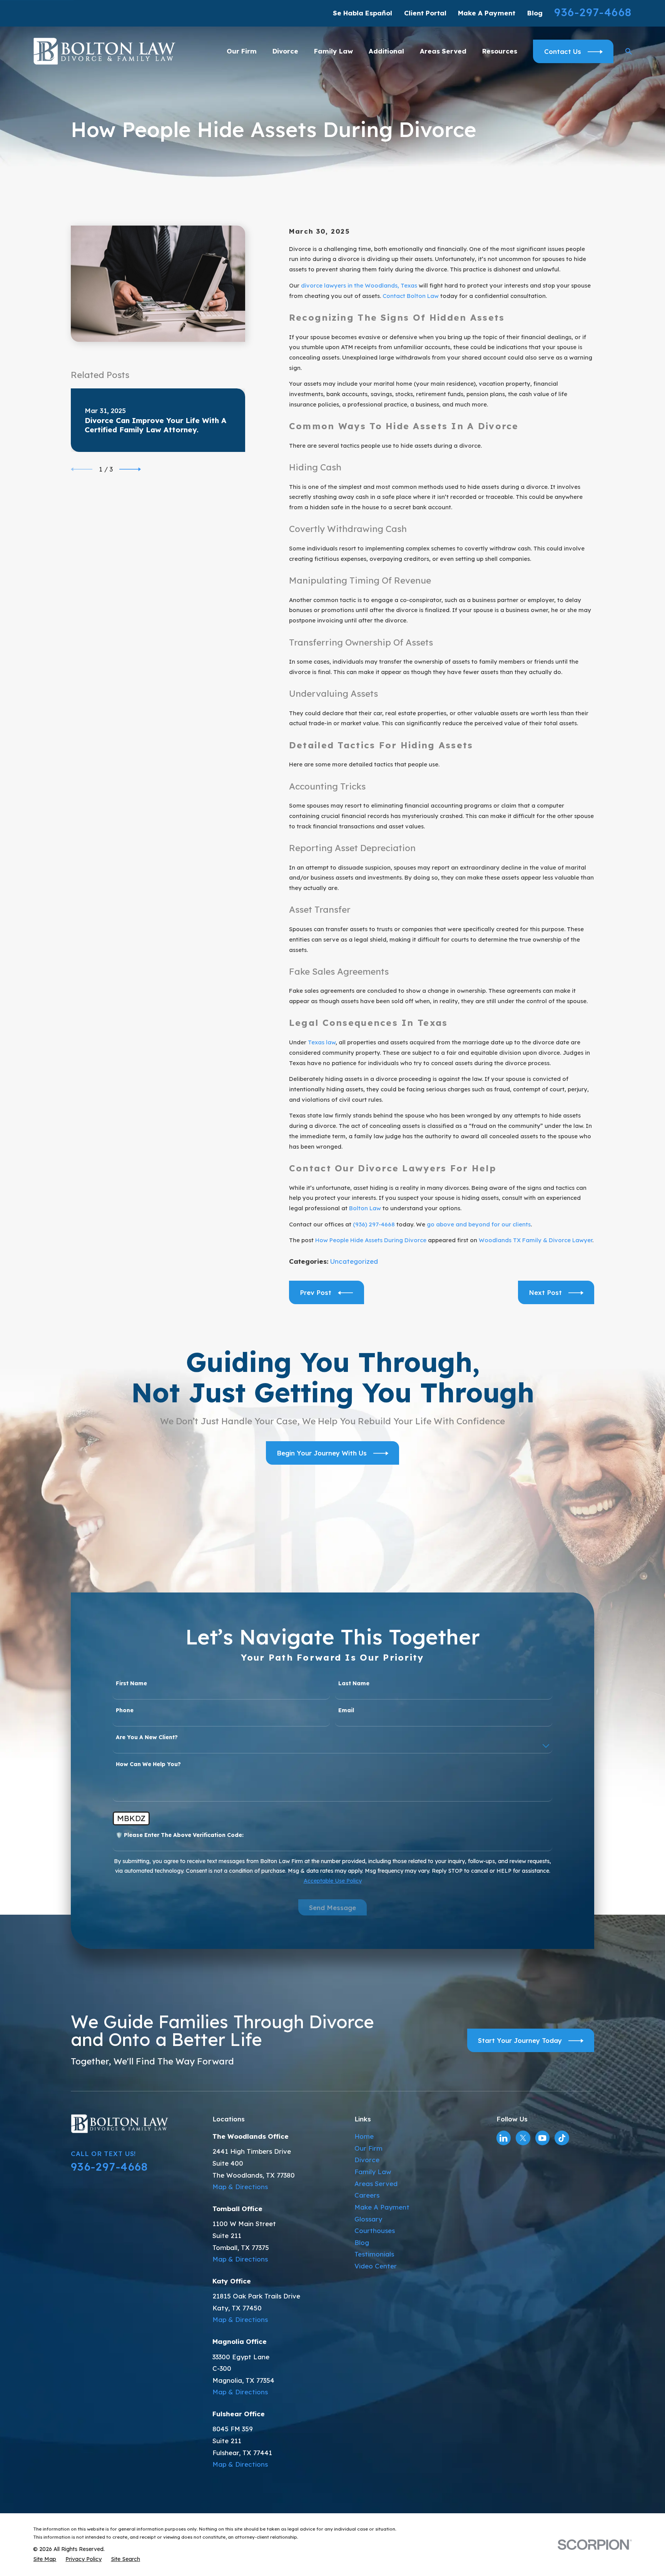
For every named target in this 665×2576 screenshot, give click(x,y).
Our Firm (368, 2148)
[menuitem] (45, 2559)
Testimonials (374, 2254)
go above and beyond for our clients (479, 1224)
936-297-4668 (593, 12)
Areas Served (376, 2184)
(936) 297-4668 (374, 1224)
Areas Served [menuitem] (443, 51)
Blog (535, 13)
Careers (367, 2195)
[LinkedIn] (503, 2138)
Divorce (367, 2160)
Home (364, 2136)
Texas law (322, 1042)
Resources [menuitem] (500, 51)
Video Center (376, 2266)
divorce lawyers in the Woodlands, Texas (359, 285)
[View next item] (130, 469)
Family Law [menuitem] (333, 51)
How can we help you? (148, 1764)
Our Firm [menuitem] (242, 51)
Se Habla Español (363, 13)
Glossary (368, 2219)
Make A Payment (487, 13)
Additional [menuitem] (386, 51)
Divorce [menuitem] (285, 51)
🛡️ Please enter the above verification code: (180, 1835)
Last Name (354, 1684)
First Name (131, 1684)
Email (346, 1710)
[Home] (104, 51)
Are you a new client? (147, 1737)
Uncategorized (354, 1261)
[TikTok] (562, 2138)
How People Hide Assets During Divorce (371, 1240)
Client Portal (425, 13)
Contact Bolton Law (411, 296)
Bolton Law (365, 1208)
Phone (125, 1710)
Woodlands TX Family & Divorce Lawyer (536, 1240)
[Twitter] (523, 2138)
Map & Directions (240, 2187)
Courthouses (375, 2231)
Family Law (373, 2172)
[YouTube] (542, 2138)
